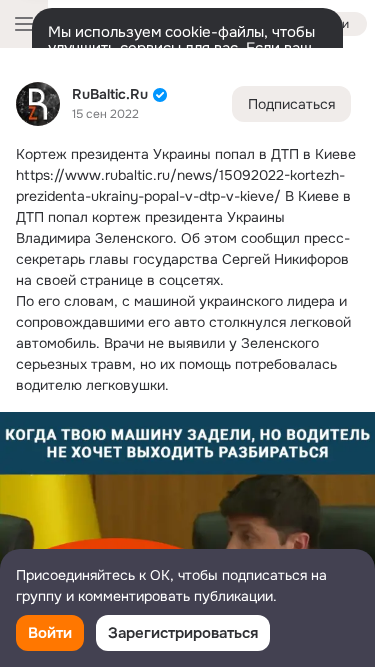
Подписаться (291, 104)
